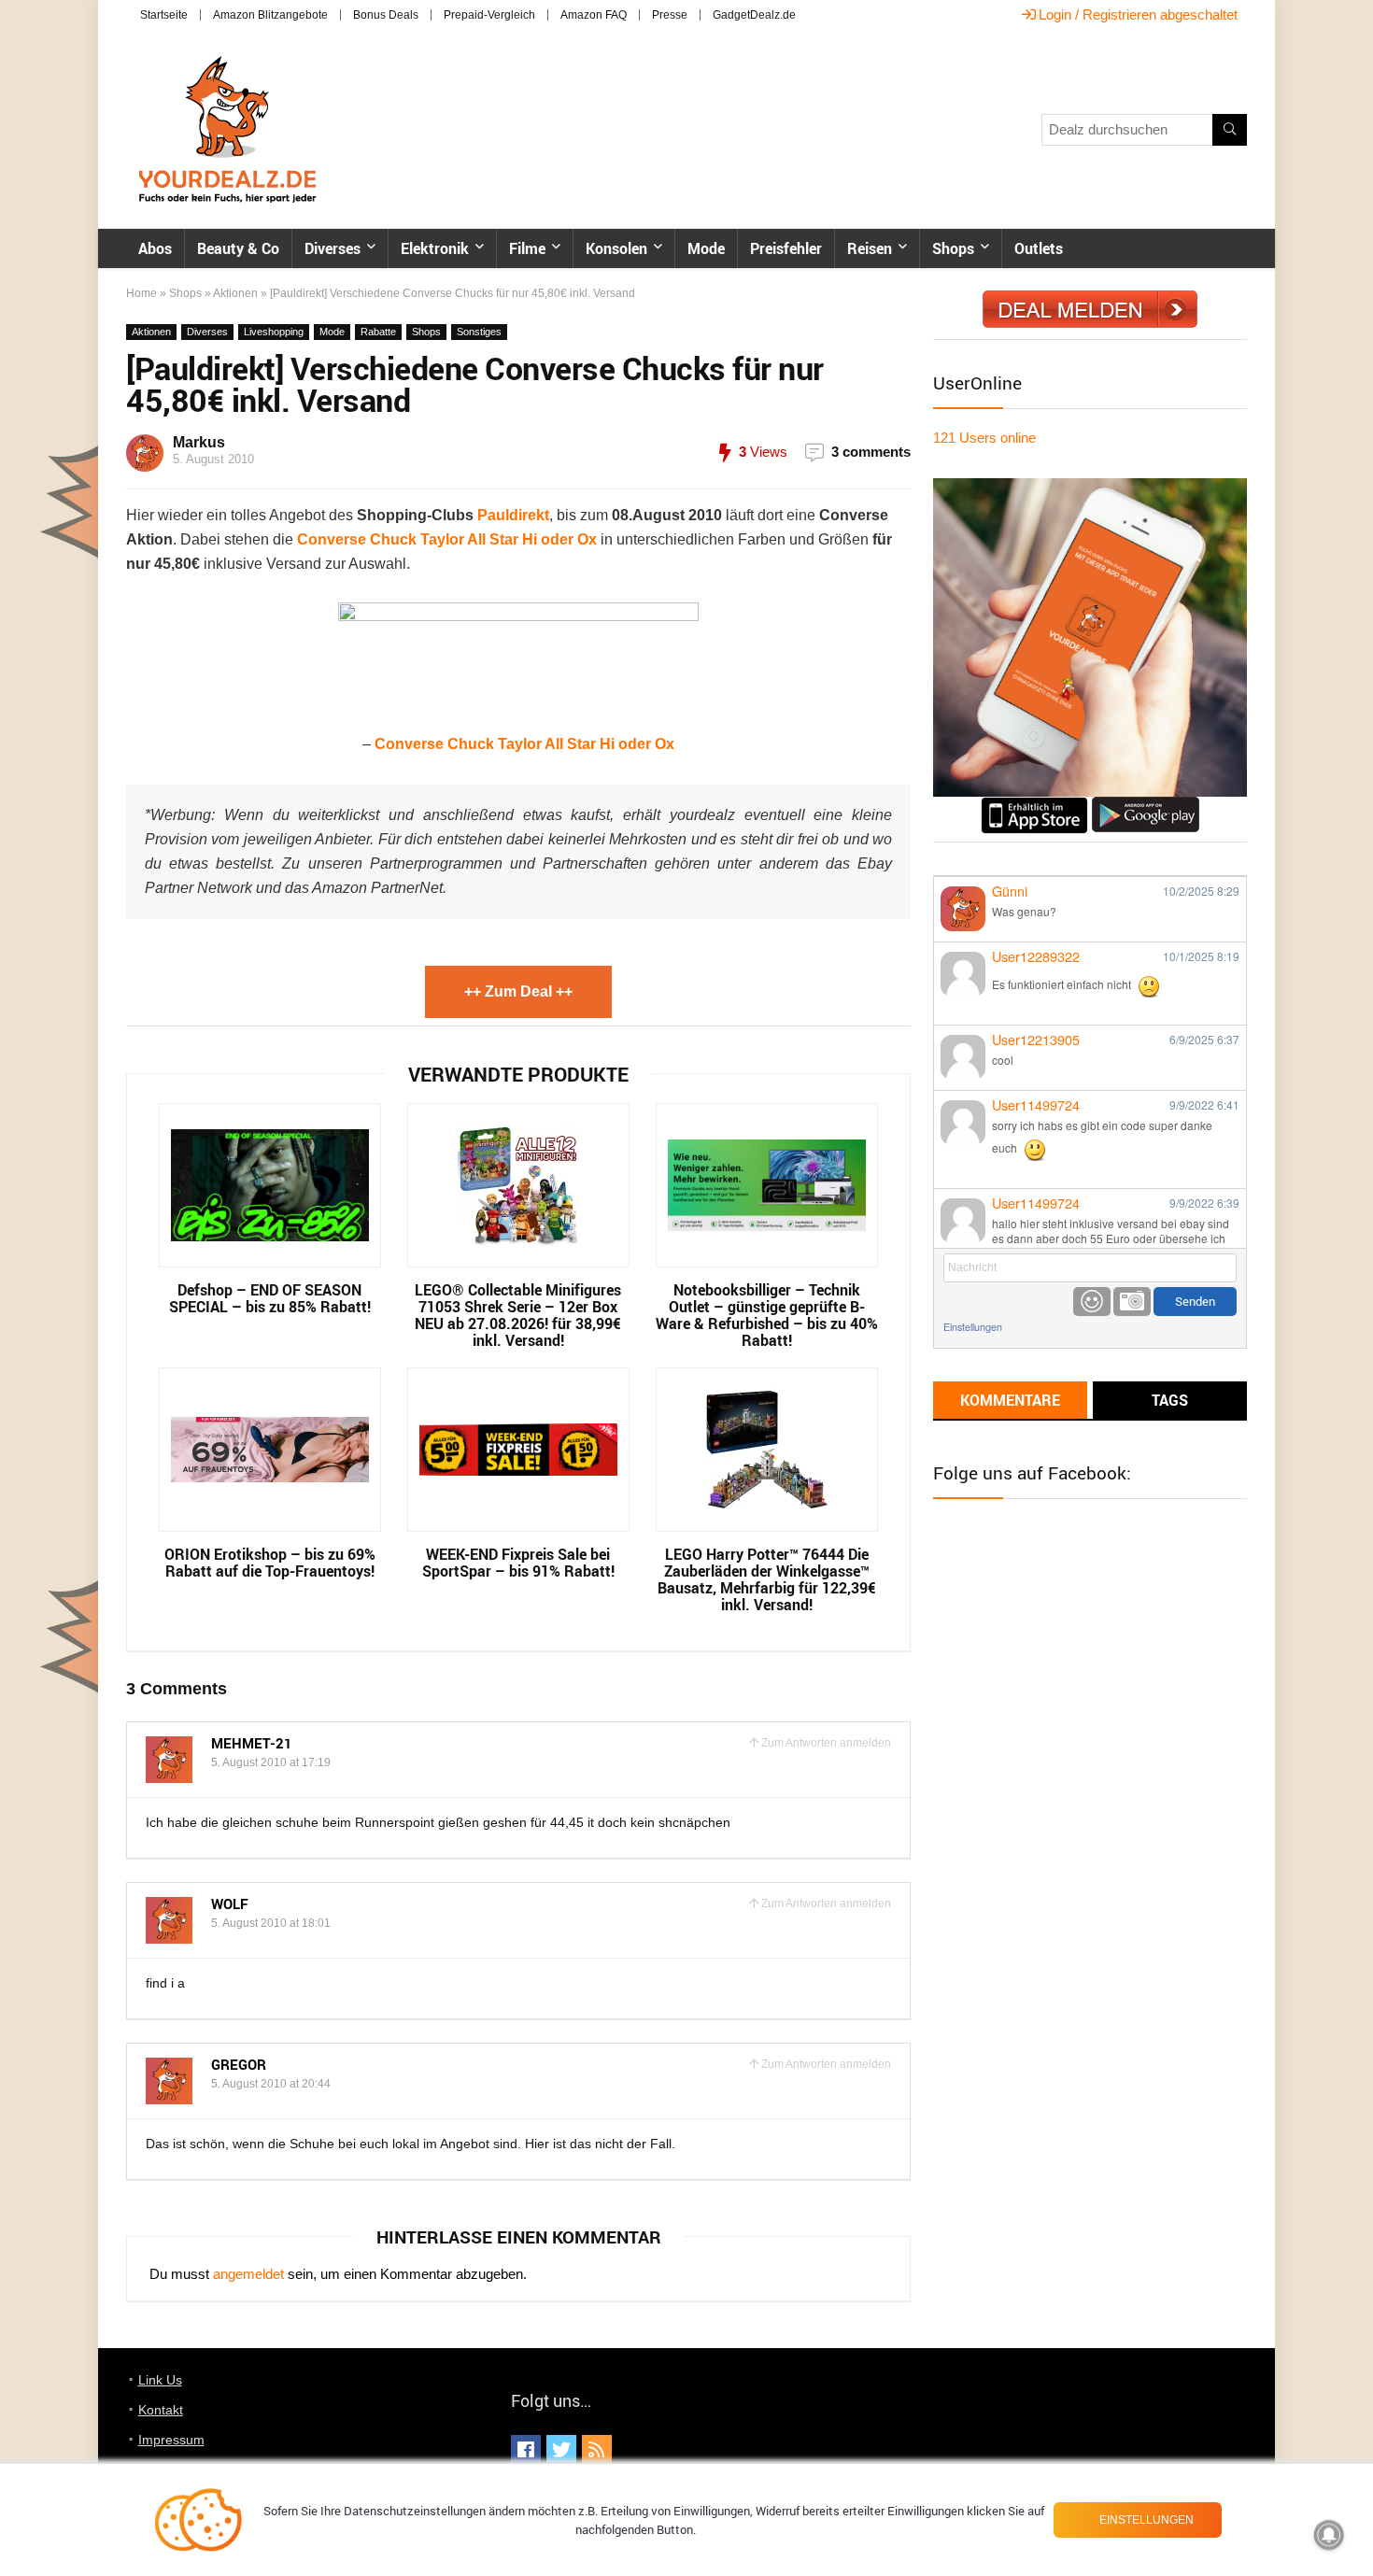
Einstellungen (973, 1327)
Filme (527, 248)
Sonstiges (479, 332)
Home (142, 293)
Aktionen (235, 293)
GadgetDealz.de (754, 15)
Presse (670, 15)
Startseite (164, 15)
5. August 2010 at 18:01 (271, 1923)
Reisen (870, 248)
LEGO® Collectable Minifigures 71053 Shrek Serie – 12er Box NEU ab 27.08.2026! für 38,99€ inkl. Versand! (518, 1315)
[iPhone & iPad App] (1034, 805)
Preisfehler (786, 248)
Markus (199, 442)
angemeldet (248, 2274)
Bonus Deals (386, 15)
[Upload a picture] (1132, 1302)
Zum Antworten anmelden (826, 1743)
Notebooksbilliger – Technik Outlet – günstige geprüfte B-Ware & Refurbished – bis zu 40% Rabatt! (767, 1315)
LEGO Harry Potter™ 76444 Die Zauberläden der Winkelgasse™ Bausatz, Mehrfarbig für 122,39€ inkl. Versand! (767, 1579)
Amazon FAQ (594, 15)
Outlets (1039, 248)
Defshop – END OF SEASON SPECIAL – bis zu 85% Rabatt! (270, 1298)
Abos (155, 248)
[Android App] (1146, 805)
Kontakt (161, 2410)
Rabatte (378, 332)
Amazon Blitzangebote (270, 15)
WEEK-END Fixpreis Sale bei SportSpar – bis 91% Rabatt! (518, 1563)
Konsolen (616, 248)
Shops (953, 248)
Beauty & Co (238, 248)
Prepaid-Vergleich (489, 15)
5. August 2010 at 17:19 (271, 1762)
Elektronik (435, 248)
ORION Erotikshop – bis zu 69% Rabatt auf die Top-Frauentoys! (270, 1563)
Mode (706, 248)
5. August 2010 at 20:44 (271, 2084)
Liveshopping (274, 332)
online (984, 438)
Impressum (171, 2440)
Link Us (160, 2380)
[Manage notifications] (1329, 2535)
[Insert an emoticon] (1092, 1302)
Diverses (333, 248)
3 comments (871, 452)
